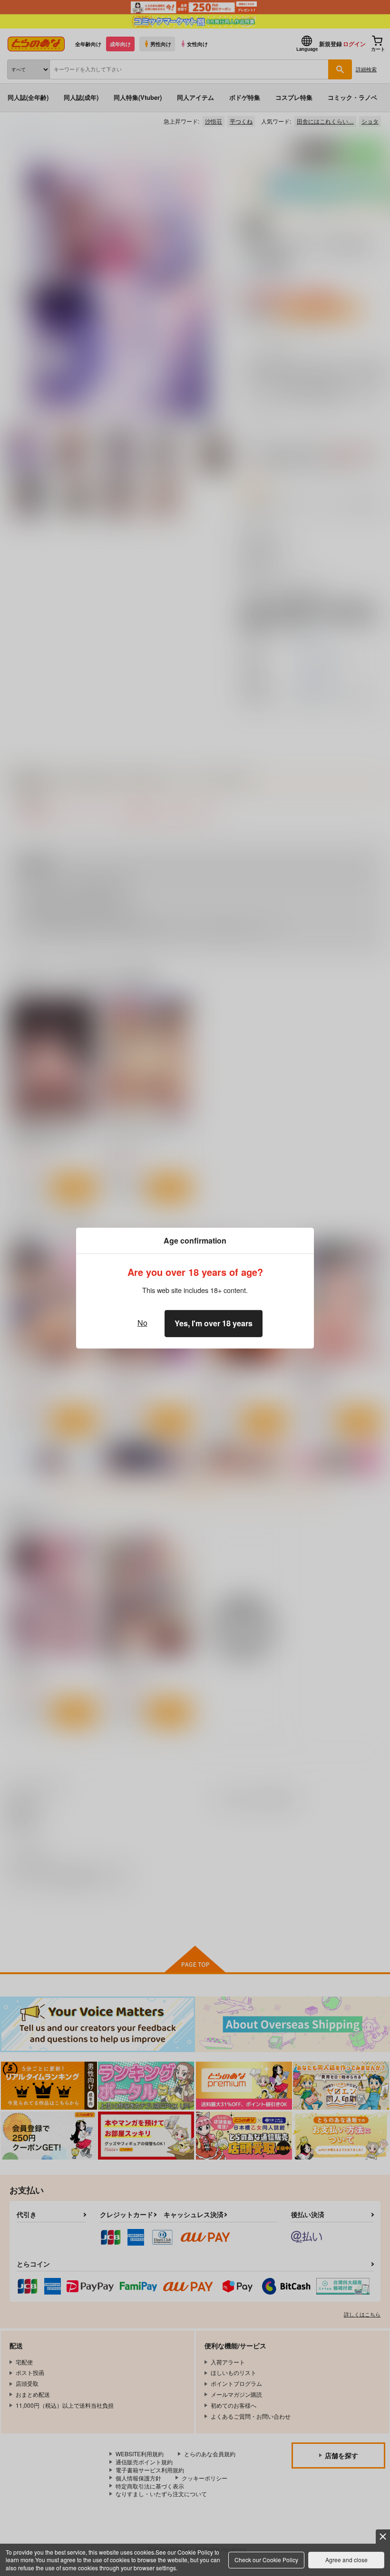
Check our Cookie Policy (266, 2560)
